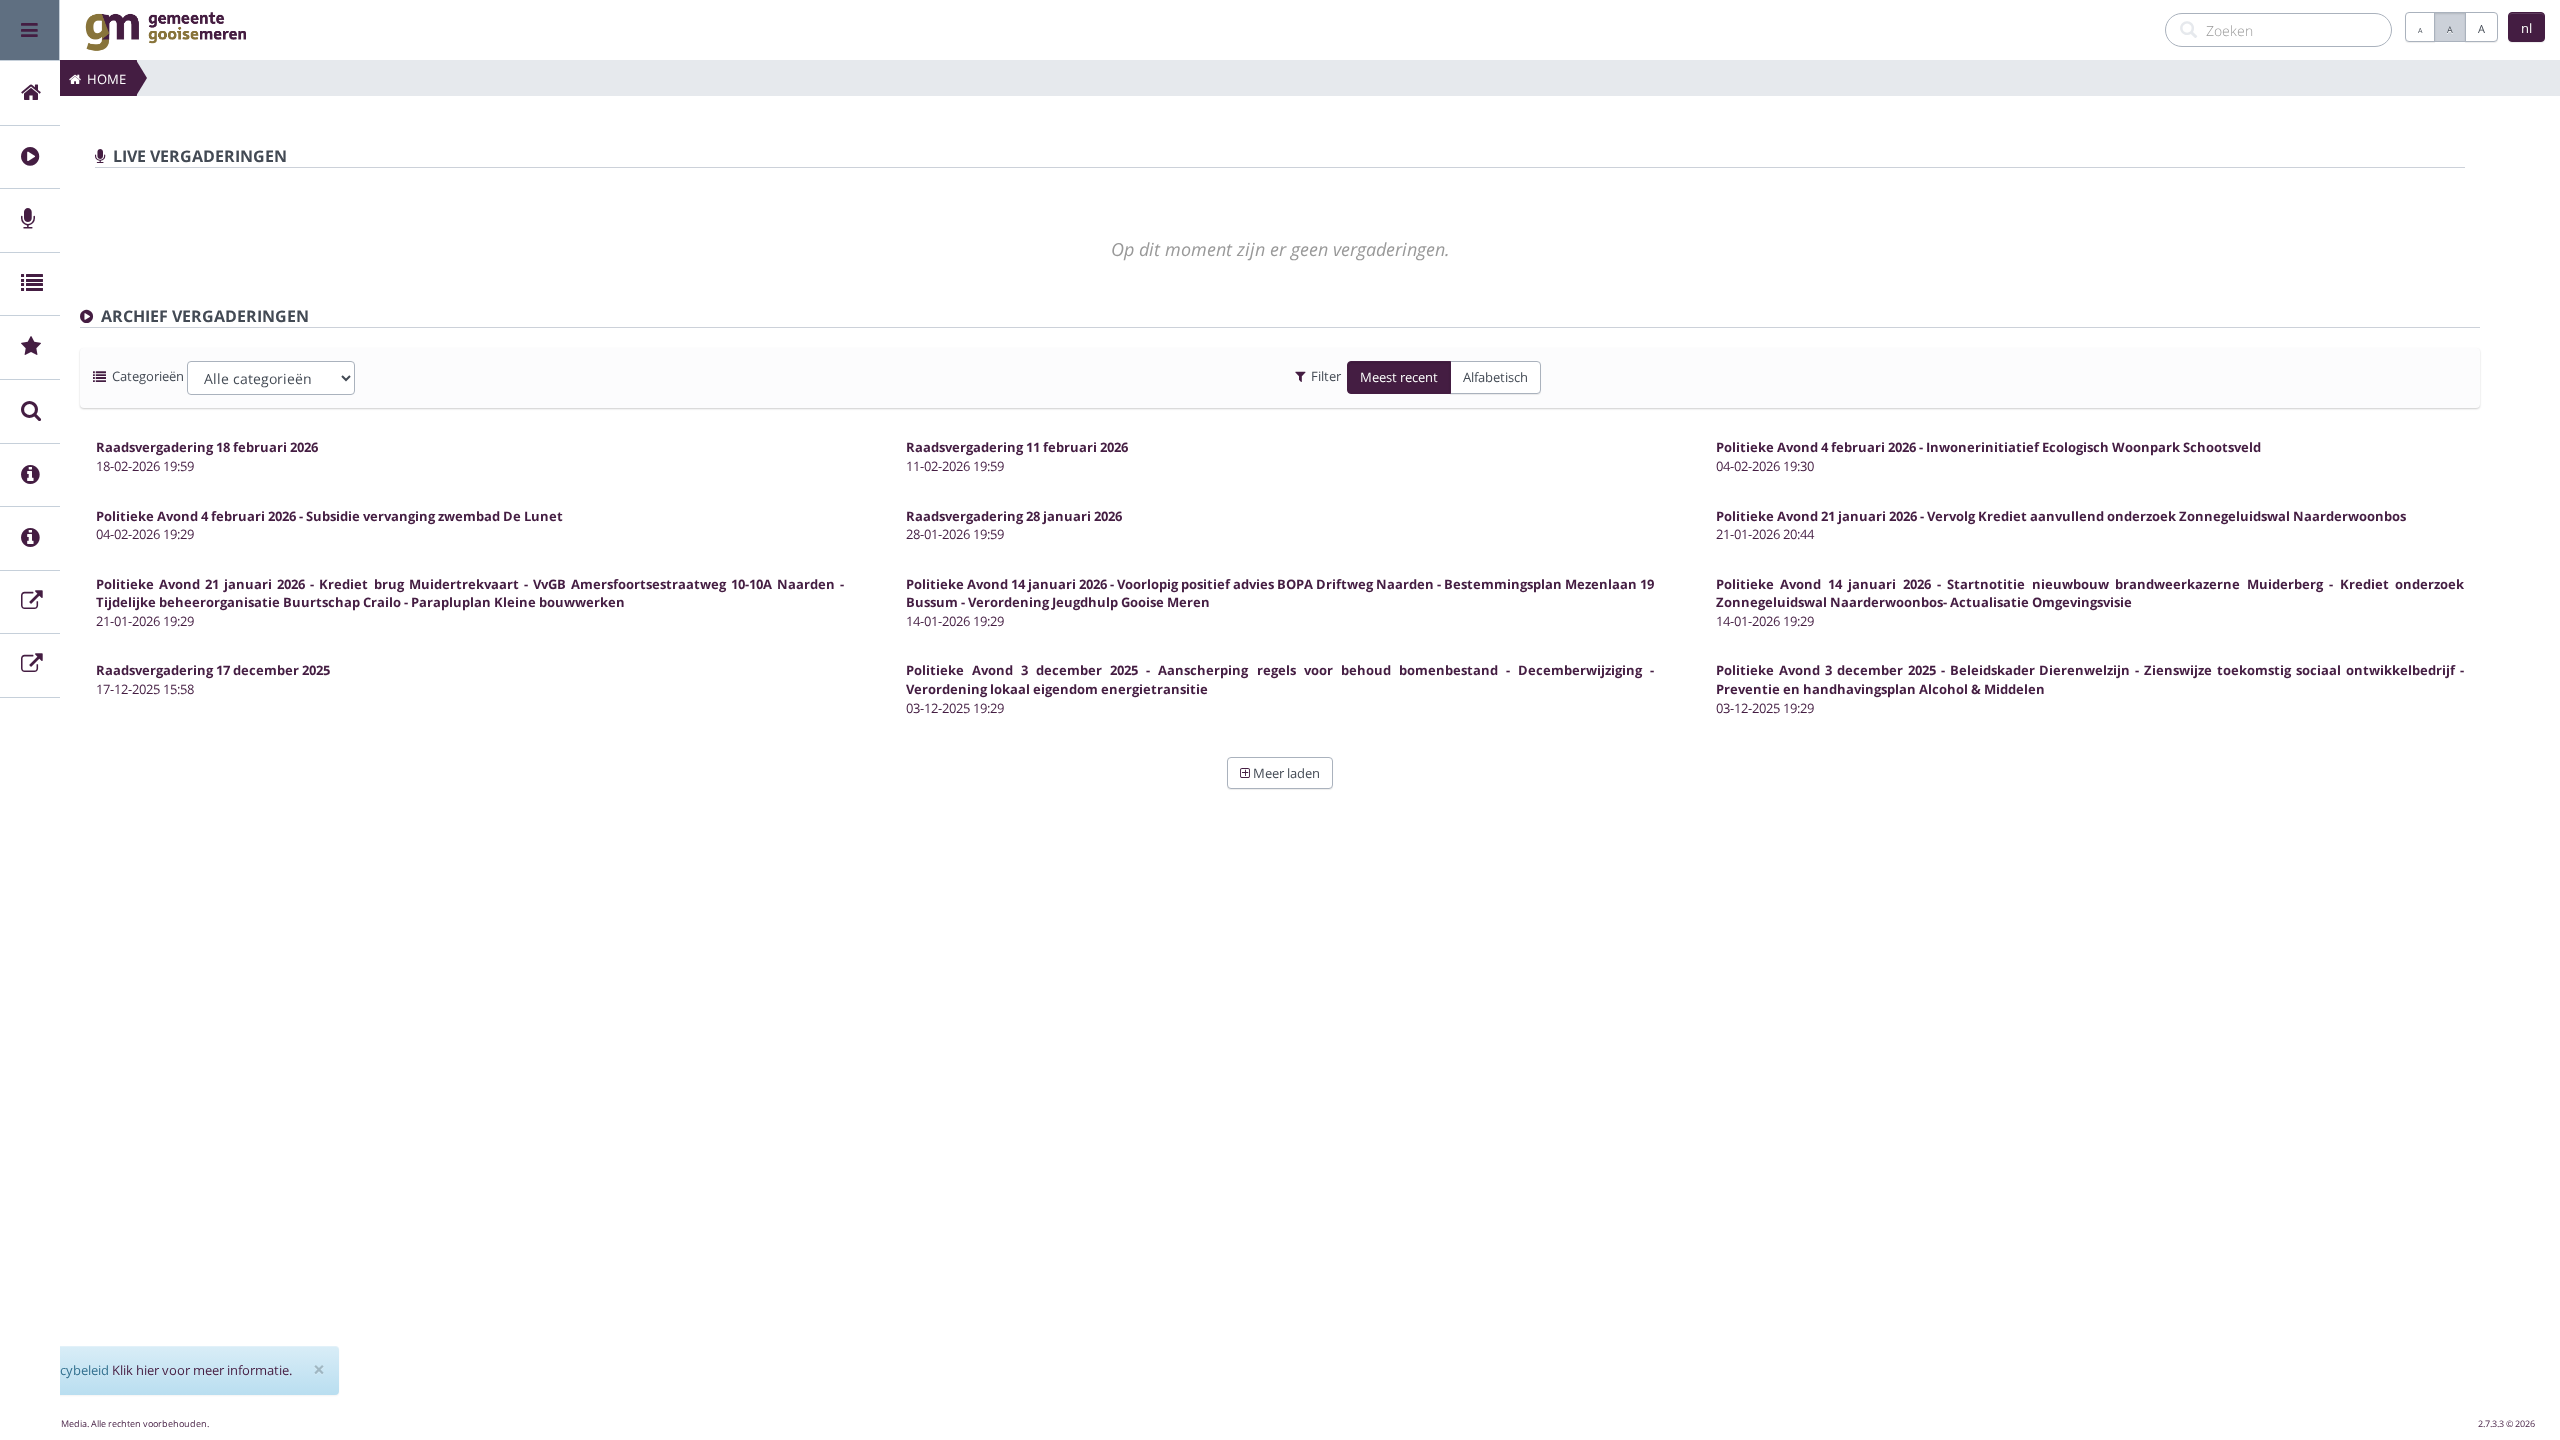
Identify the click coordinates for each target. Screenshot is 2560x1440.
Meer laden (1285, 773)
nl (2526, 28)
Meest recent (1399, 377)
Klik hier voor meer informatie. (202, 1370)
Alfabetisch (1495, 377)
